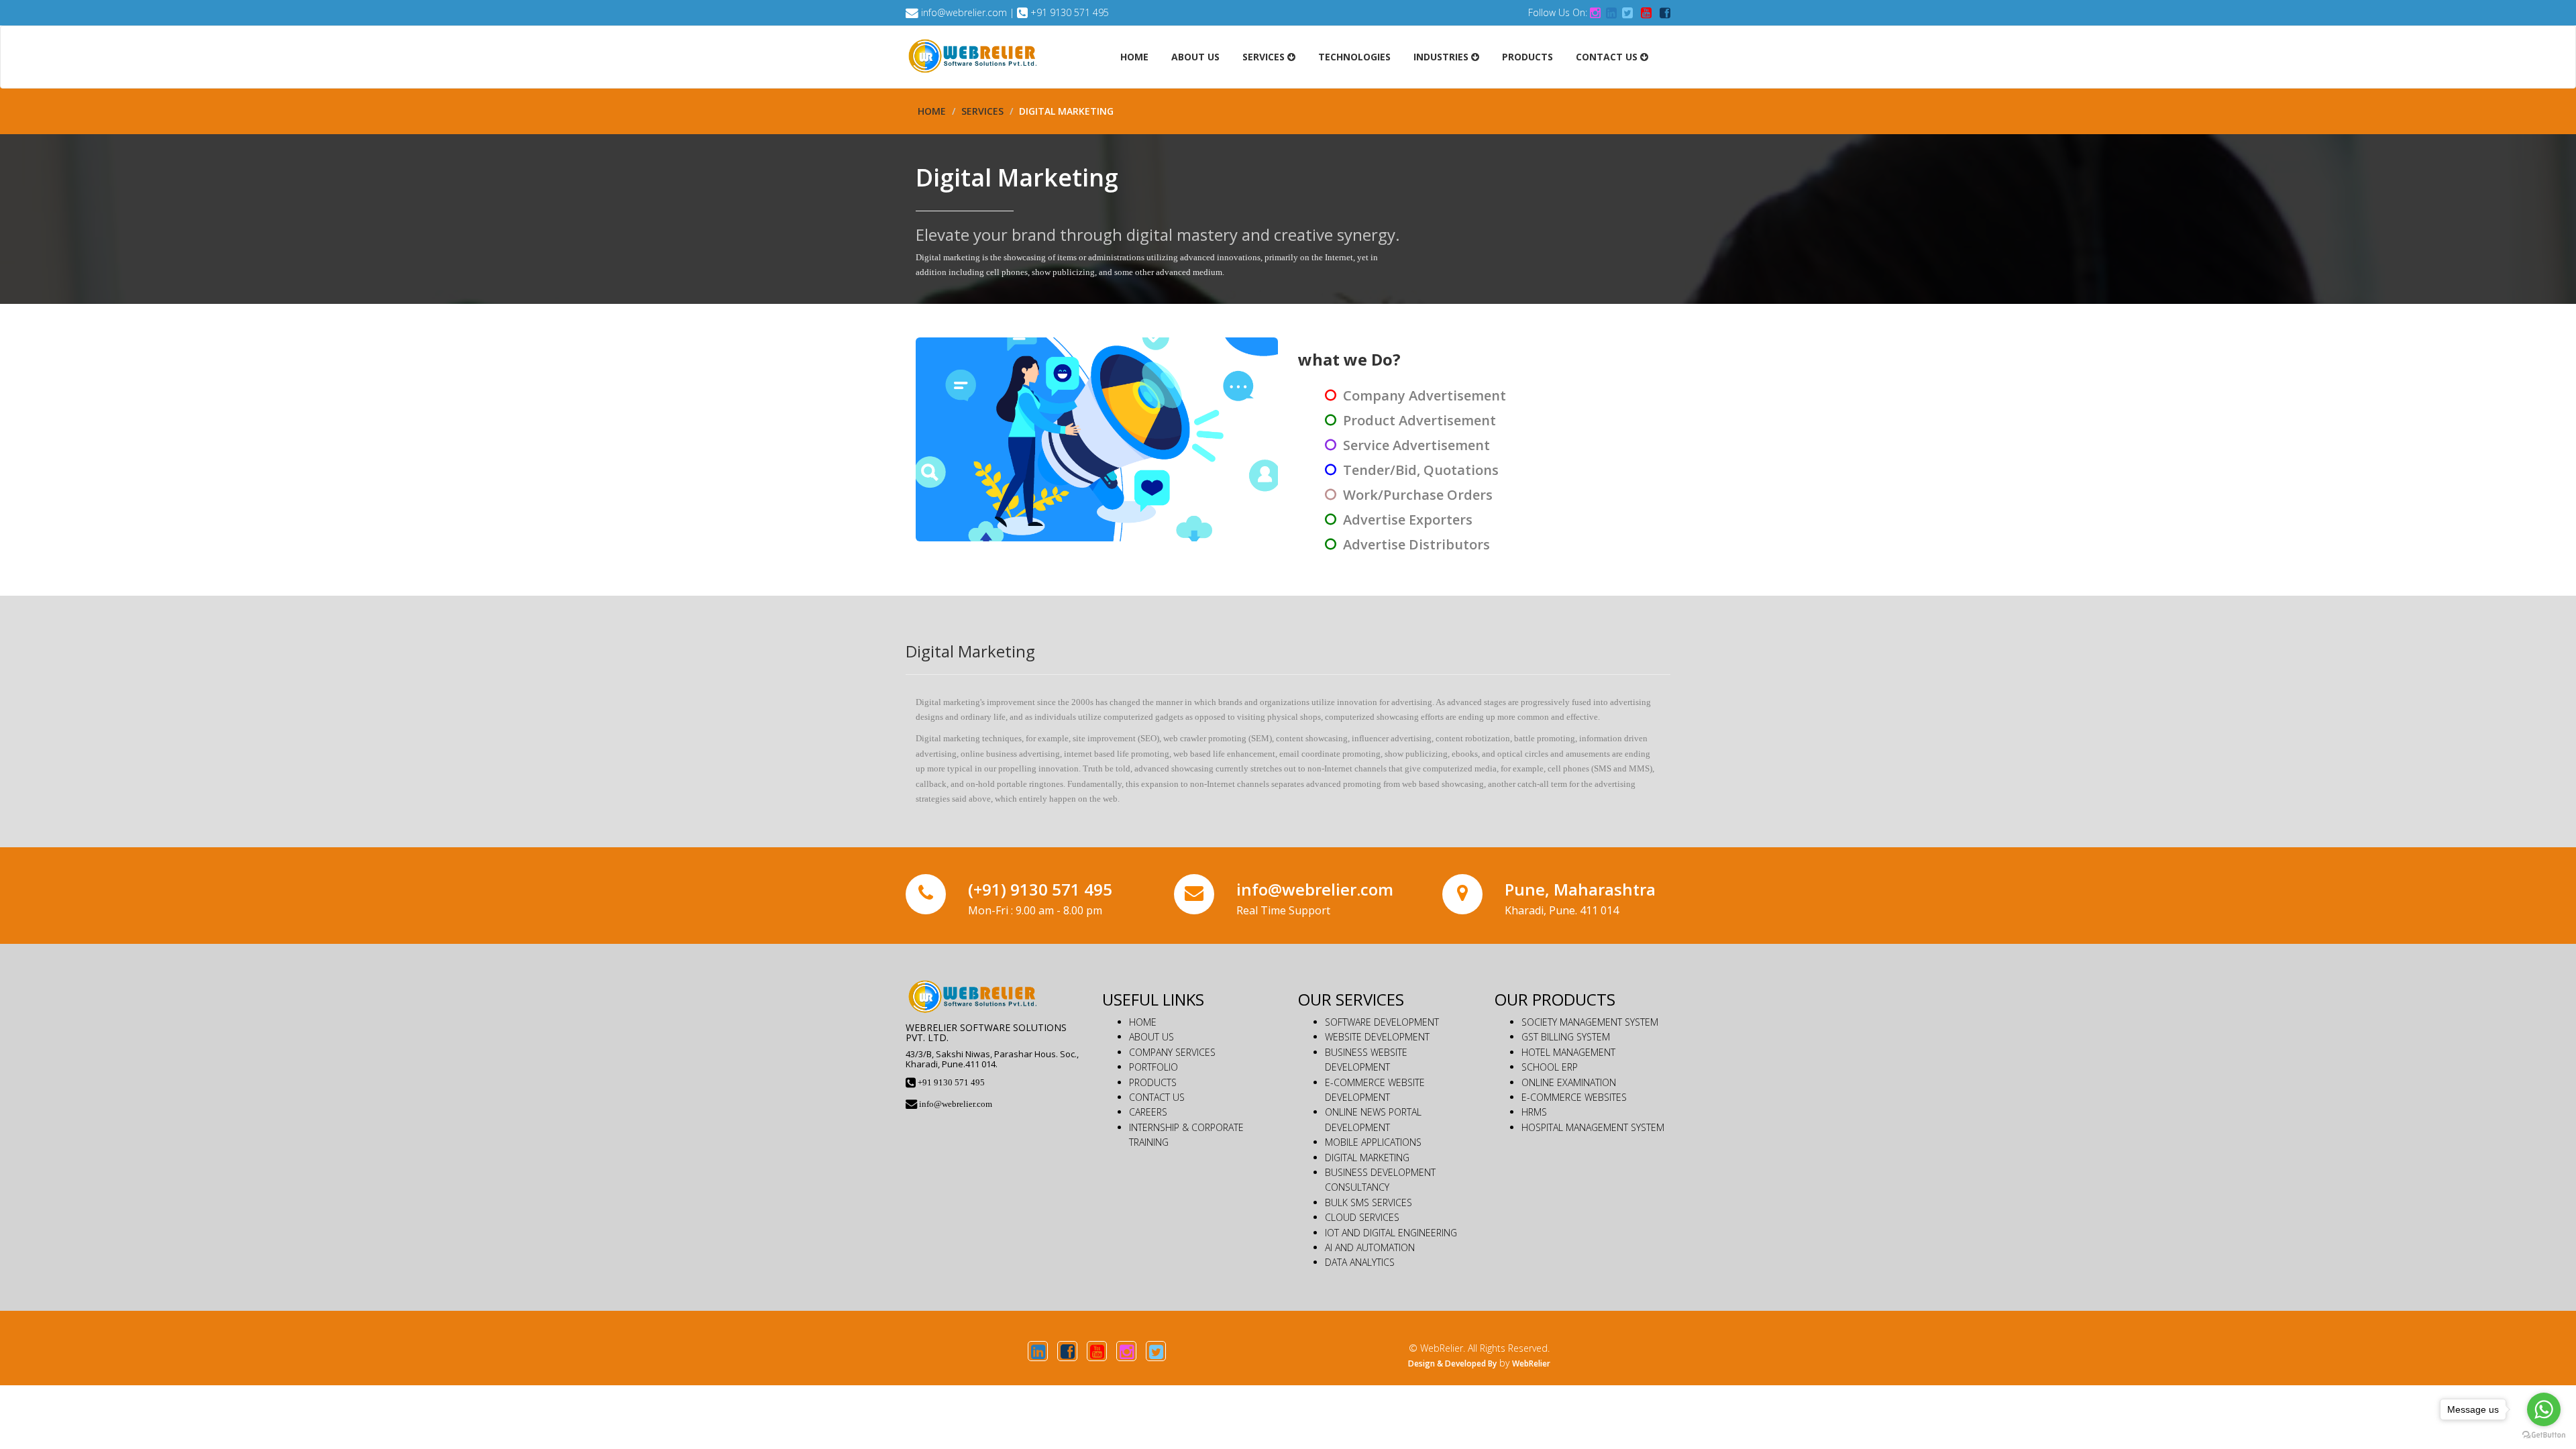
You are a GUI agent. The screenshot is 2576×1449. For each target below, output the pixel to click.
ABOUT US (1151, 1037)
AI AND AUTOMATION (1370, 1247)
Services (1265, 57)
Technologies (1354, 57)
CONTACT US (1157, 1097)
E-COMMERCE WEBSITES (1574, 1097)
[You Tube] (1097, 1351)
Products (1527, 57)
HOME (1143, 1022)
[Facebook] (1067, 1351)
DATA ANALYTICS (1360, 1262)
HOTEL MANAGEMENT (1568, 1052)
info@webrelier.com (964, 12)
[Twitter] (1156, 1351)
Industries (1442, 57)
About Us (1195, 57)
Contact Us (1608, 57)
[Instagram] (1126, 1351)
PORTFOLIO (1153, 1067)
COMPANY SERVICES (1172, 1052)
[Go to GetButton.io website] (2544, 1435)
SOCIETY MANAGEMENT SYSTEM (1590, 1022)
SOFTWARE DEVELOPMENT (1382, 1022)
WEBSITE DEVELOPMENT (1377, 1037)
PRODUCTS (1153, 1082)
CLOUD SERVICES (1362, 1217)
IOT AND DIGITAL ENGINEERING (1391, 1233)
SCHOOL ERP (1550, 1067)
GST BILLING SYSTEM (1566, 1037)
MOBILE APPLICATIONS (1373, 1142)
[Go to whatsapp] (2544, 1409)
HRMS (1534, 1112)
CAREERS (1148, 1112)
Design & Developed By (1452, 1363)
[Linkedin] (1038, 1351)
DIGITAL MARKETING (1367, 1158)
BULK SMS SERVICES (1368, 1202)
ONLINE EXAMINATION (1569, 1082)
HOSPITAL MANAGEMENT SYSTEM (1593, 1127)
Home (1134, 57)
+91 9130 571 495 (1070, 12)
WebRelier (1531, 1363)
